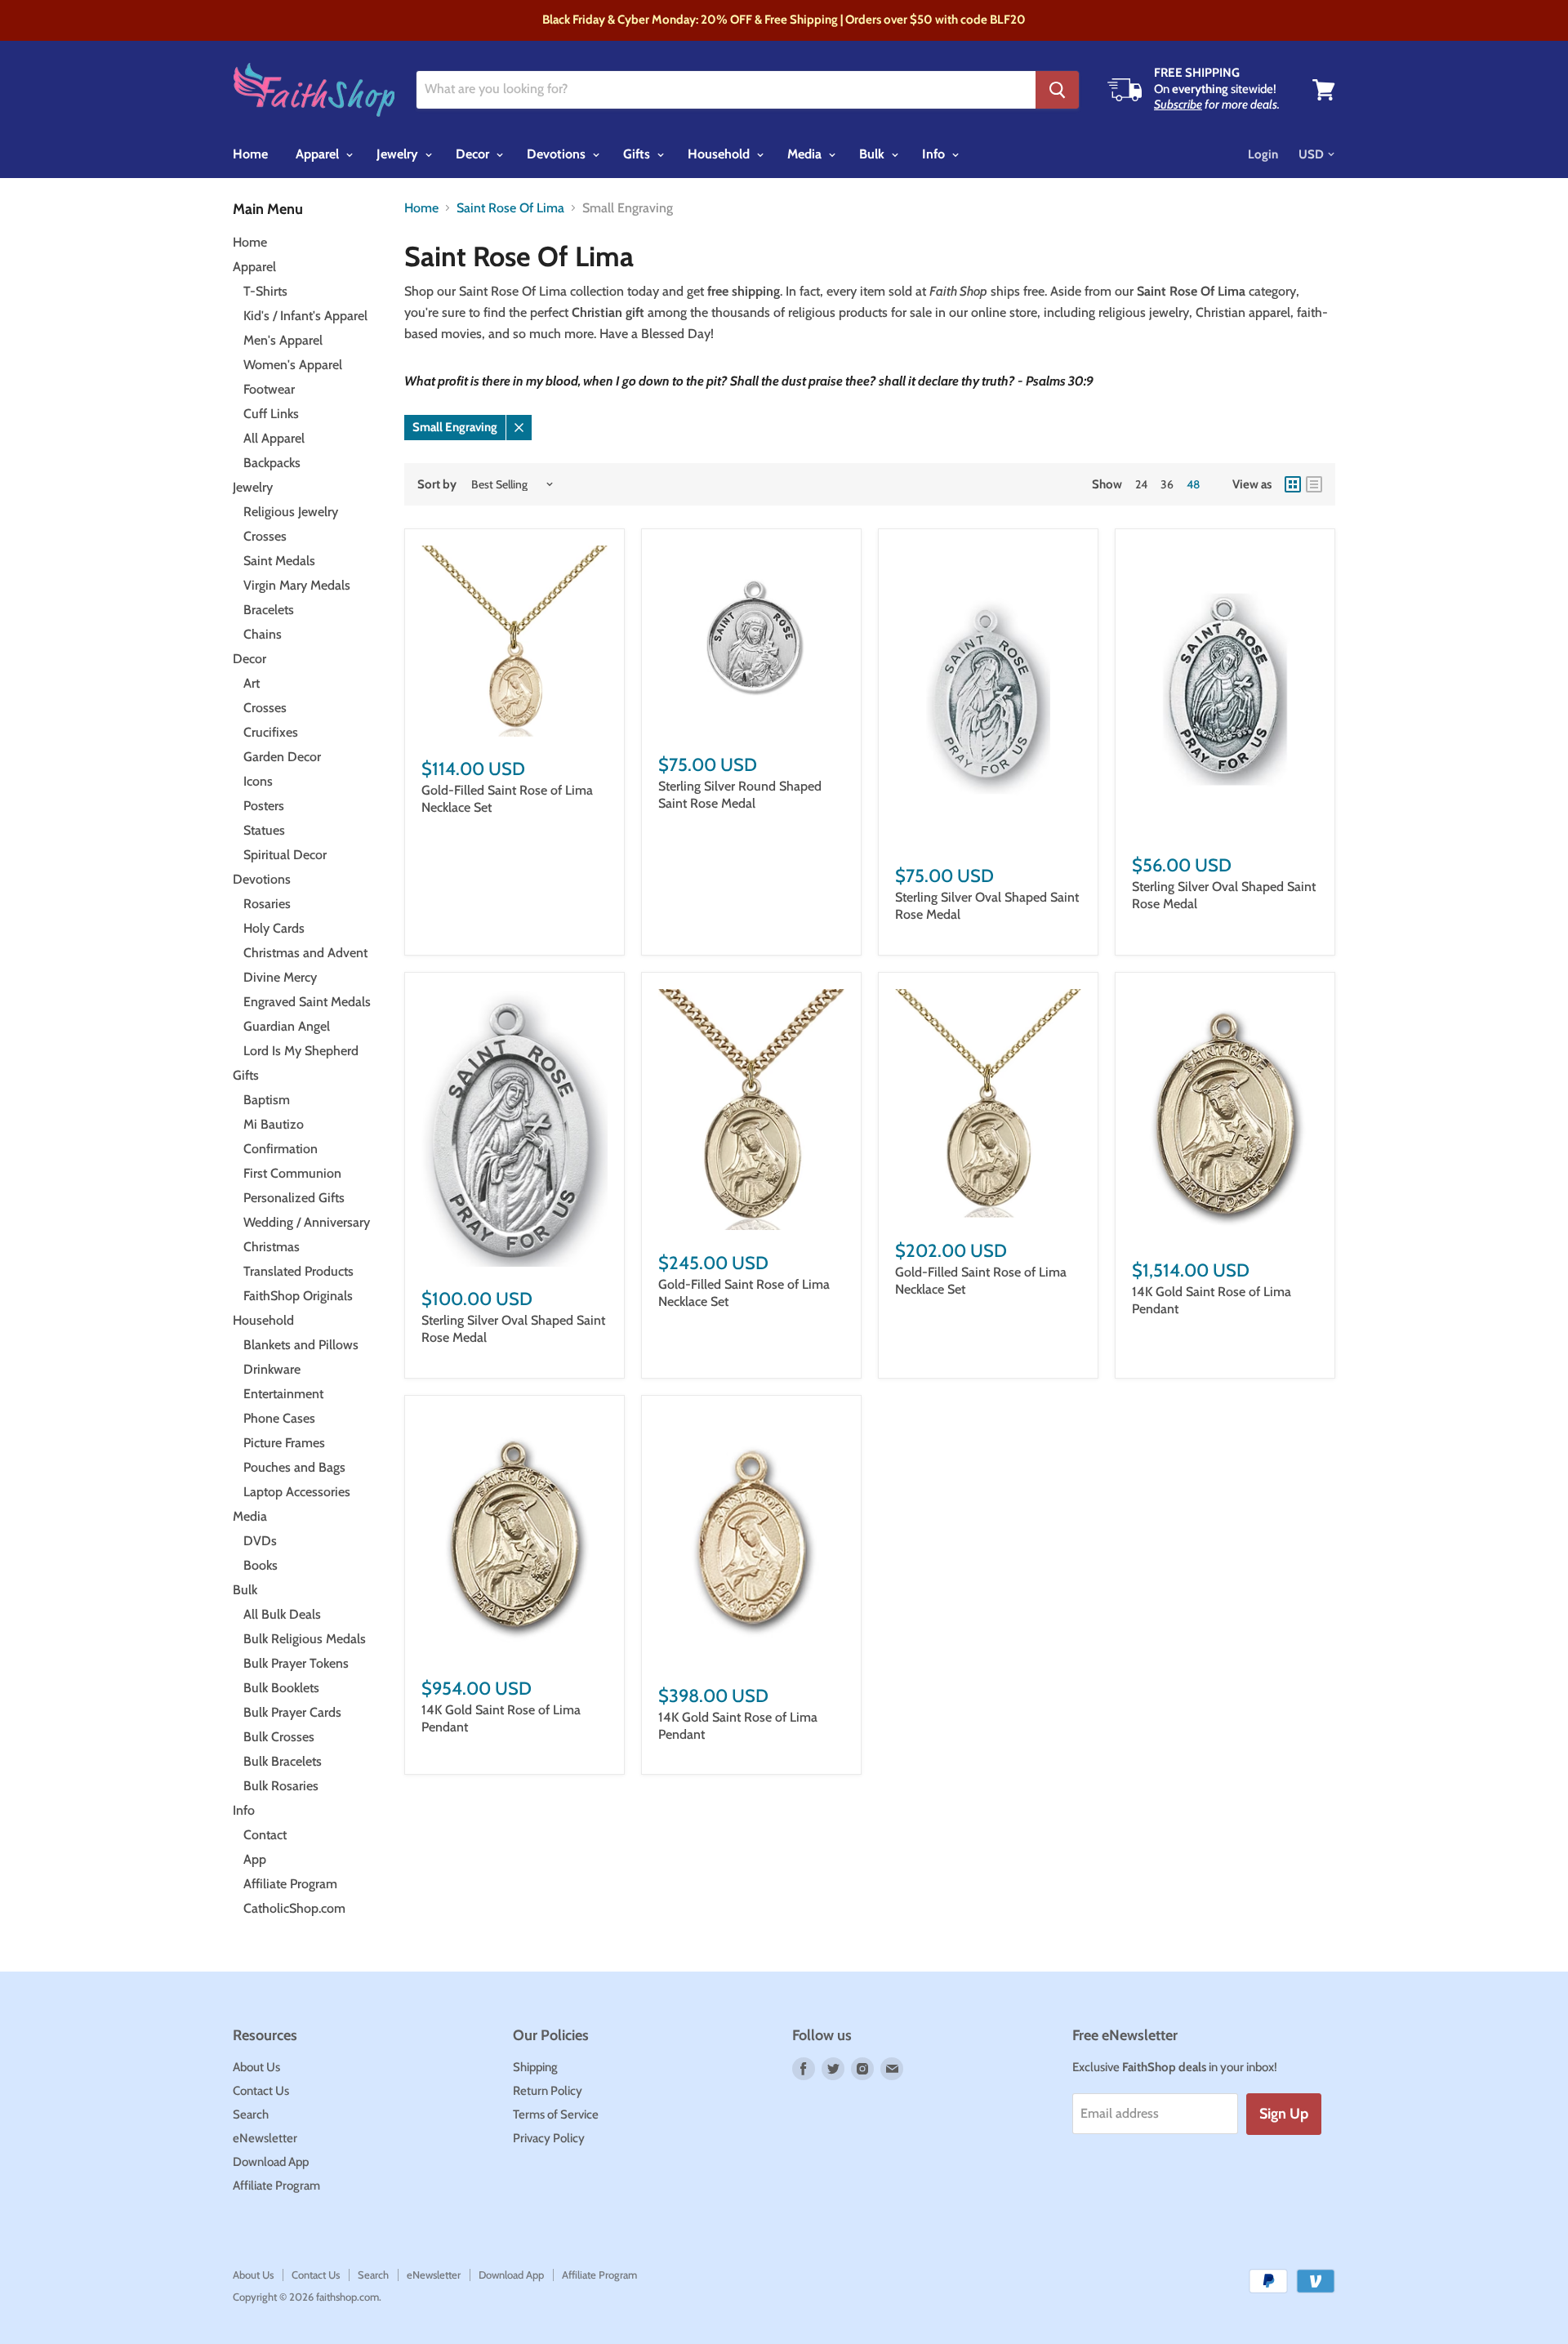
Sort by (437, 485)
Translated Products (298, 1271)
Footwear (269, 389)
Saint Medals (279, 561)
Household (720, 154)
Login (1263, 154)
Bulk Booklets (281, 1688)
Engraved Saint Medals (307, 1002)
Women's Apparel (293, 365)
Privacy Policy (549, 2138)
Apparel (319, 154)
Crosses (265, 536)
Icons (258, 781)
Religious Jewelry (291, 512)
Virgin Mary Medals (297, 585)
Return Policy (548, 2091)
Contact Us (261, 2091)
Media (806, 154)
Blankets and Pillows (301, 1345)
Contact (265, 1835)
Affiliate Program (290, 1884)
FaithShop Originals (298, 1296)
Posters (264, 806)
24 (1141, 484)
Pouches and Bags (294, 1467)
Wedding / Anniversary (307, 1222)
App (255, 1859)
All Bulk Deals (282, 1614)
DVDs (260, 1541)
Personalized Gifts (294, 1198)
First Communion (292, 1173)
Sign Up (1284, 2114)
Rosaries (267, 904)
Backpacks (272, 463)
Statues (264, 830)
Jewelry (399, 154)
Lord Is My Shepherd (301, 1051)
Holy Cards (274, 928)
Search (251, 2115)
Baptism (267, 1100)
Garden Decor (282, 757)
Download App (271, 2162)
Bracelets (269, 610)
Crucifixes (271, 732)
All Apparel (274, 438)
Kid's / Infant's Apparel (305, 316)
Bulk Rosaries (281, 1786)
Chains (263, 634)
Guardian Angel (287, 1026)
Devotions (558, 154)
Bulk (873, 154)
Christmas (272, 1247)
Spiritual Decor (285, 855)
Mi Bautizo (274, 1124)
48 (1193, 484)
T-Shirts (265, 291)
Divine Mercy (280, 977)
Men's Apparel (283, 340)
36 (1167, 484)
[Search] (1057, 90)
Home (250, 154)
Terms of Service (556, 2115)
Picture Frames (284, 1443)
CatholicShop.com (294, 1908)
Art (252, 683)
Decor (474, 154)
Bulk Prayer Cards (292, 1712)
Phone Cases (279, 1418)
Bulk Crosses (279, 1737)
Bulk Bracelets (283, 1761)
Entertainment (283, 1394)
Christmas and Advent (305, 953)
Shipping (535, 2067)
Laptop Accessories (297, 1492)
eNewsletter (265, 2138)
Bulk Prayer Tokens (296, 1663)
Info (935, 154)
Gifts (638, 154)
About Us (256, 2067)
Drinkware (272, 1369)
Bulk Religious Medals (305, 1639)
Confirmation (281, 1149)
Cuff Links (271, 414)
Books (261, 1565)
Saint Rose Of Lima (510, 208)
